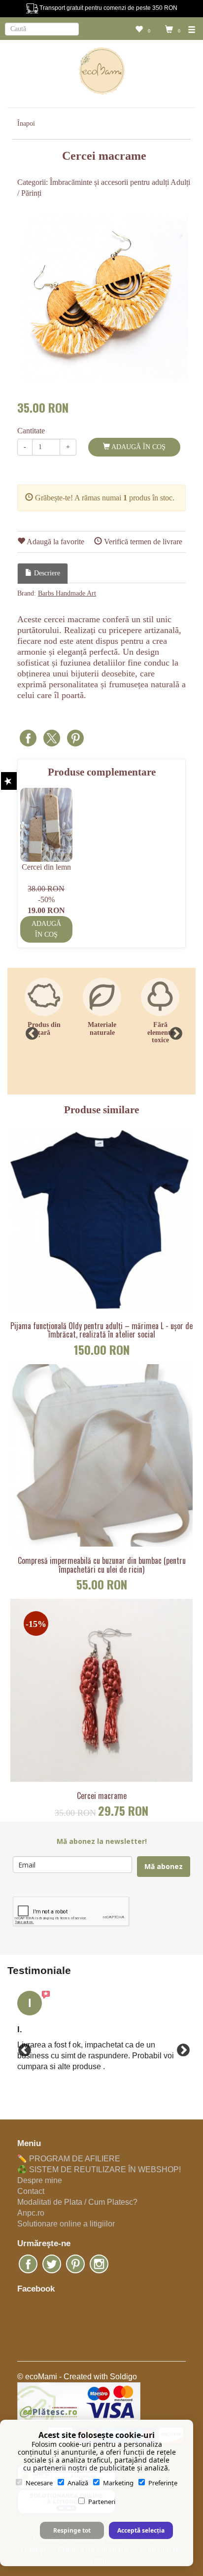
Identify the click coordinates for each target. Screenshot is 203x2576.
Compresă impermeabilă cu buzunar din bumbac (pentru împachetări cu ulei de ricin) (102, 1565)
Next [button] (173, 1031)
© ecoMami (37, 2377)
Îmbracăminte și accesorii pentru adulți (109, 182)
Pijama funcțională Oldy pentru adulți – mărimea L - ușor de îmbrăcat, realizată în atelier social (101, 1330)
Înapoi (26, 124)
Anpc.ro (31, 2213)
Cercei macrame (102, 1796)
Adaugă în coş (138, 447)
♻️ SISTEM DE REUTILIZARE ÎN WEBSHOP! (99, 2170)
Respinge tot (72, 2530)
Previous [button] (30, 1031)
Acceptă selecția (141, 2530)
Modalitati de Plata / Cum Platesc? (77, 2202)
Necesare (39, 2483)
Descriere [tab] (46, 573)
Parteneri (102, 2502)
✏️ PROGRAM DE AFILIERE (69, 2159)
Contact (31, 2191)
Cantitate (31, 431)
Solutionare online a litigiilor (66, 2224)
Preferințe (163, 2483)
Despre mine (40, 2180)
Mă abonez (164, 1866)
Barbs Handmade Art (67, 593)
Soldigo (123, 2377)
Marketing (118, 2483)
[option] (104, 298)
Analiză (78, 2483)
